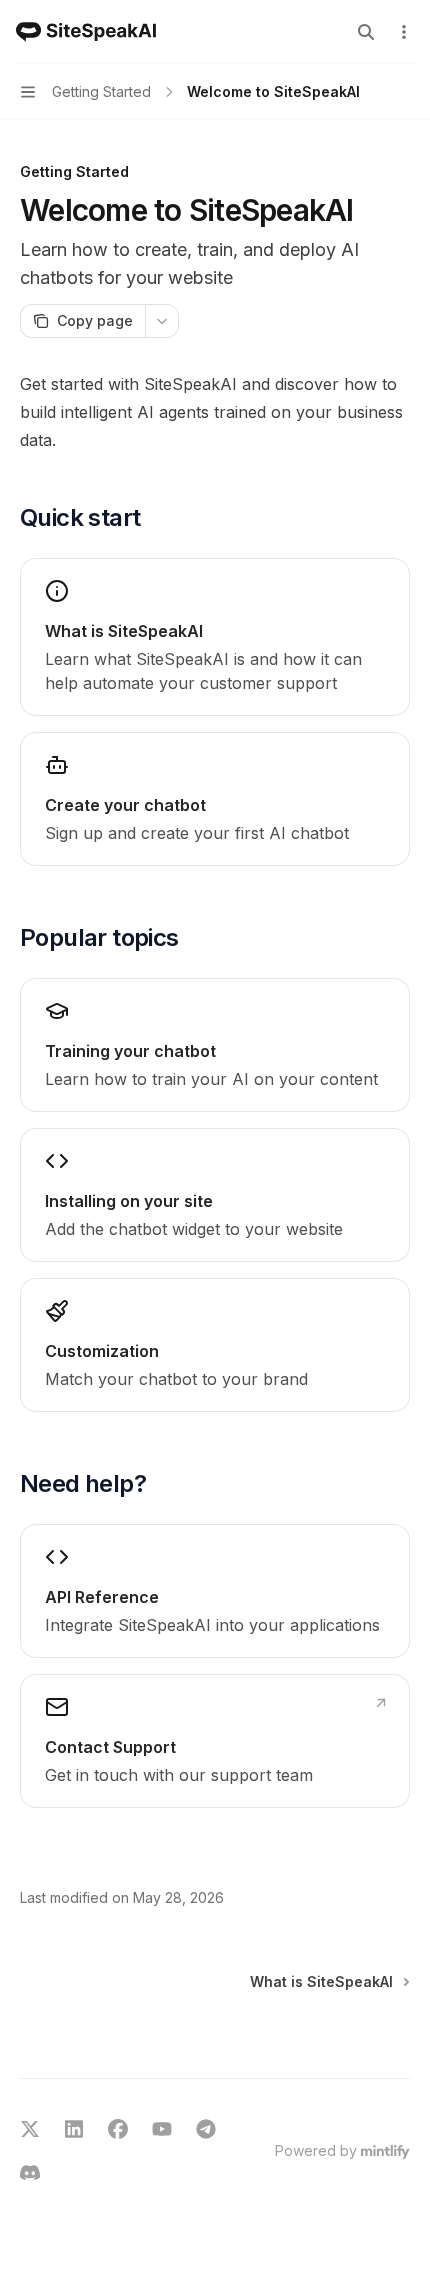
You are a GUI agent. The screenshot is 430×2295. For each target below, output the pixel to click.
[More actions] (404, 32)
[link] (215, 637)
